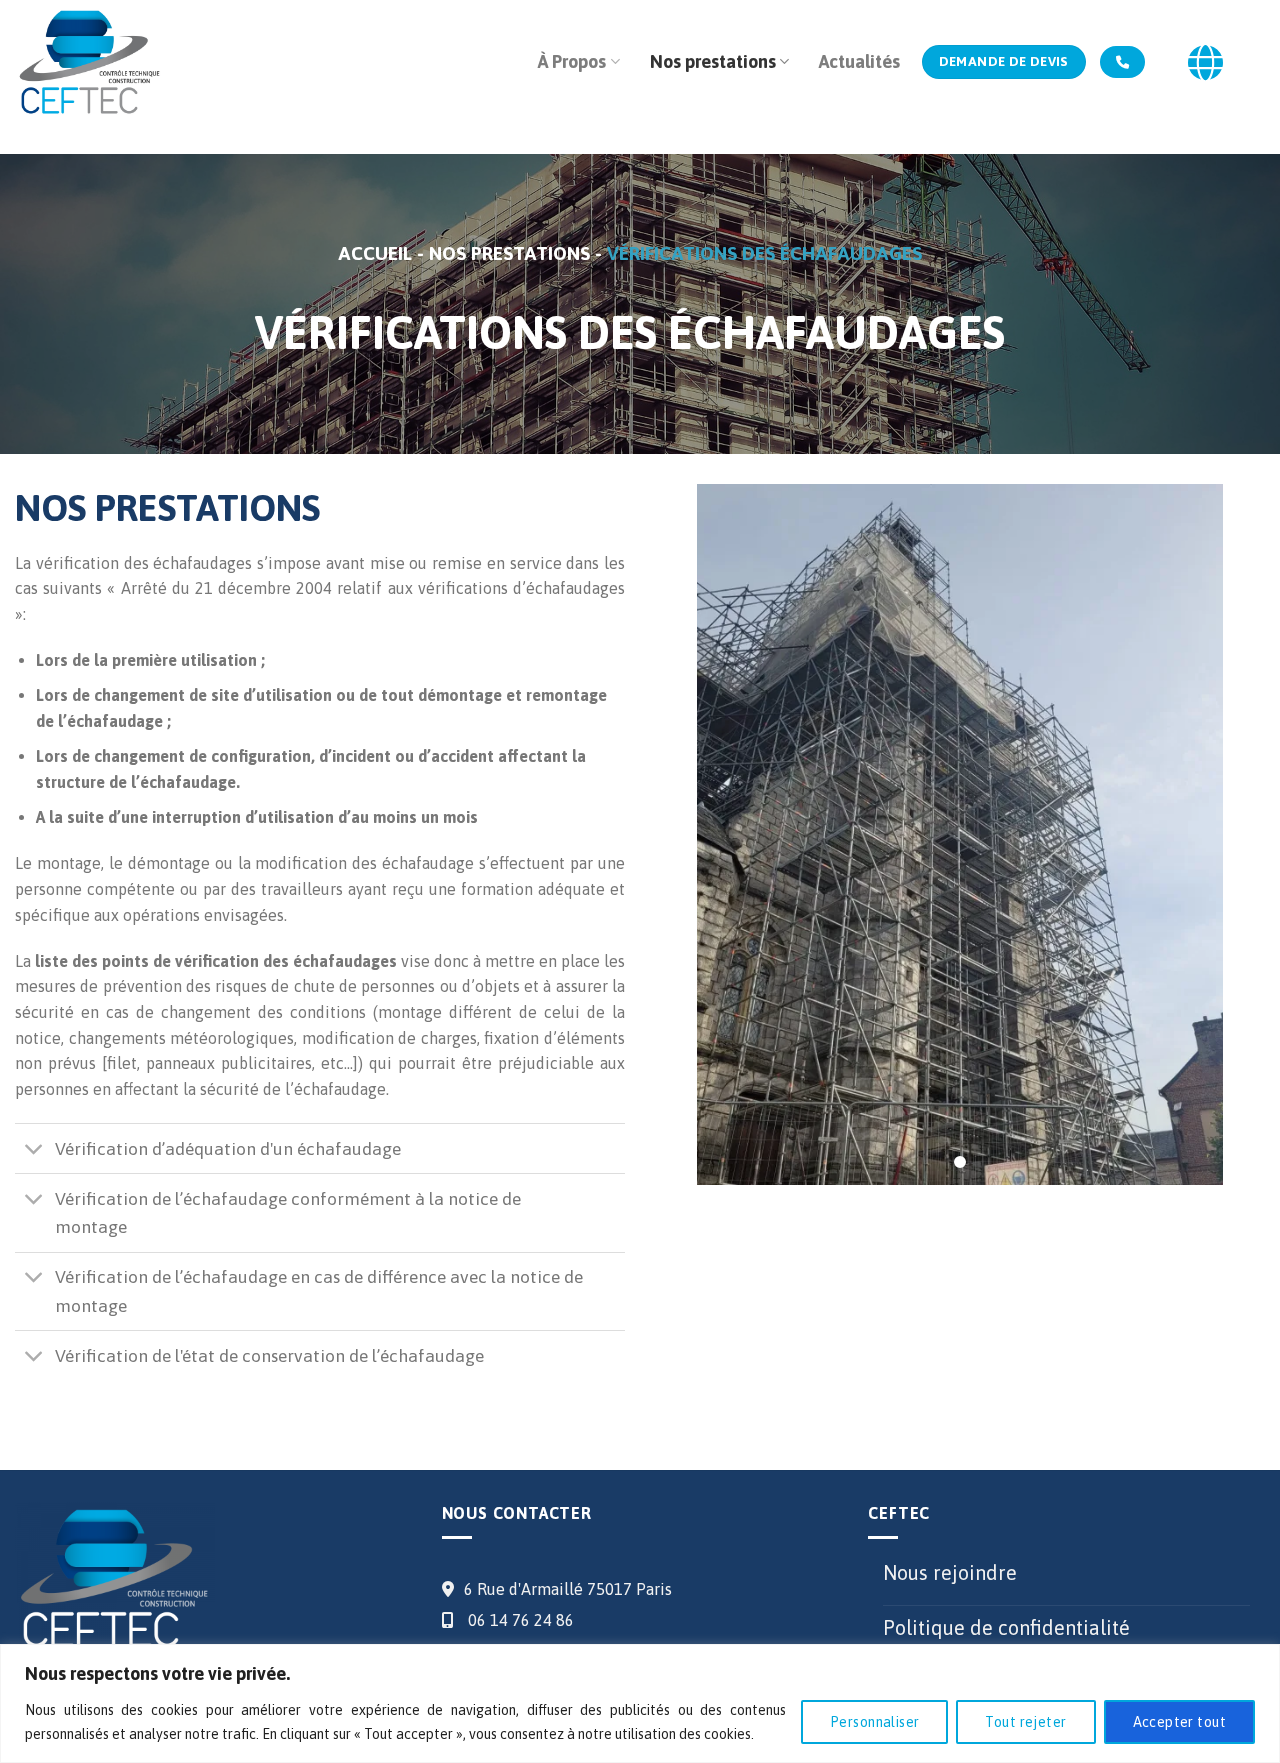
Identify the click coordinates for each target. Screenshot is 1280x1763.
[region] (640, 1703)
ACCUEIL (377, 253)
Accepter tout (1179, 1722)
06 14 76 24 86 (519, 1620)
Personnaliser (874, 1722)
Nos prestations (713, 61)
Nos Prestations (512, 253)
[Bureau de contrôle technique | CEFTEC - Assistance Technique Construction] (90, 62)
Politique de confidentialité (1006, 1627)
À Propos (572, 61)
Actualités (859, 61)
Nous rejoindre (950, 1572)
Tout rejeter (1025, 1722)
